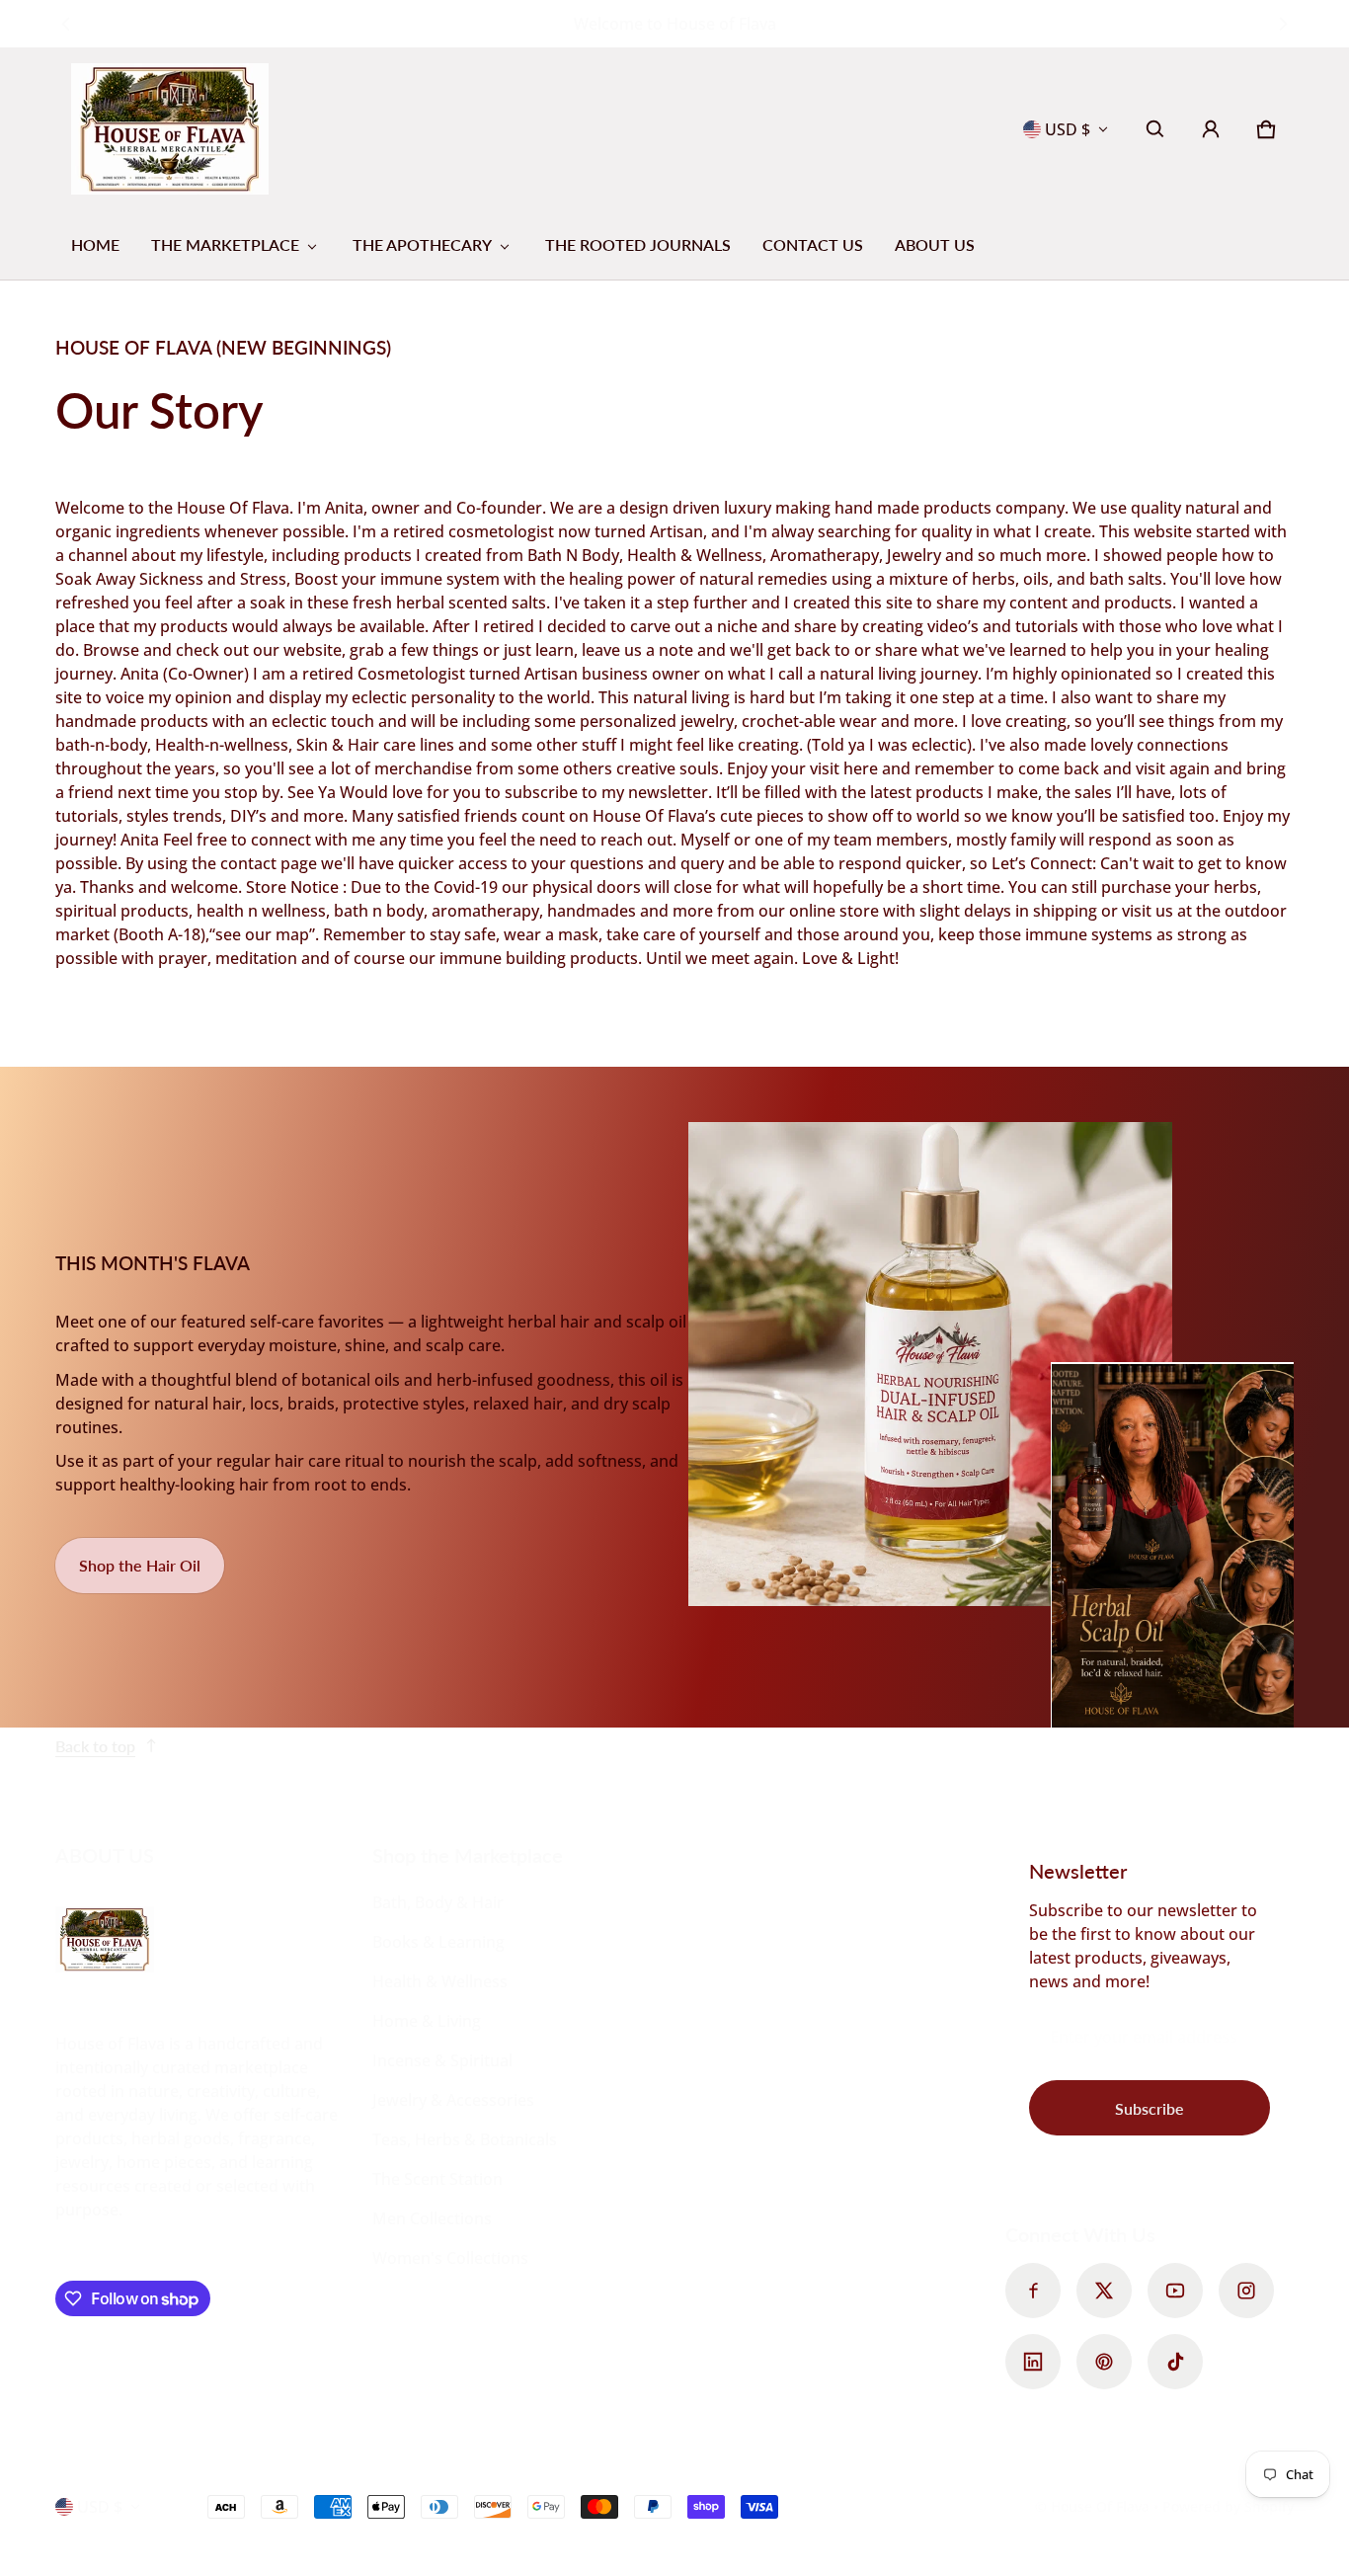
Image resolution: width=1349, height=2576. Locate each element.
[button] (1155, 129)
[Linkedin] (1033, 2362)
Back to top (95, 1746)
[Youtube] (1175, 2291)
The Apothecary (422, 244)
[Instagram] (1246, 2291)
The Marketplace (225, 244)
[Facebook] (1033, 2291)
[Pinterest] (1104, 2362)
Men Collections (432, 2218)
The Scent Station (437, 2179)
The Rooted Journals (638, 244)
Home (95, 244)
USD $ (1068, 129)
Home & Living (427, 2021)
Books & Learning (438, 1942)
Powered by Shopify (1228, 2506)
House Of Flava (1102, 2506)
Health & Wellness (440, 1981)
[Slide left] (67, 24)
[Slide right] (1282, 24)
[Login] (1211, 129)
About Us (935, 244)
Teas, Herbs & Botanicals (465, 2139)
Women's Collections (450, 2258)
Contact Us (813, 244)
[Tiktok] (1175, 2362)
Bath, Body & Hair (438, 1902)
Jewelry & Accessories (453, 2100)
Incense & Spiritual (442, 2060)
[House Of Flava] (170, 129)
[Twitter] (1104, 2291)
